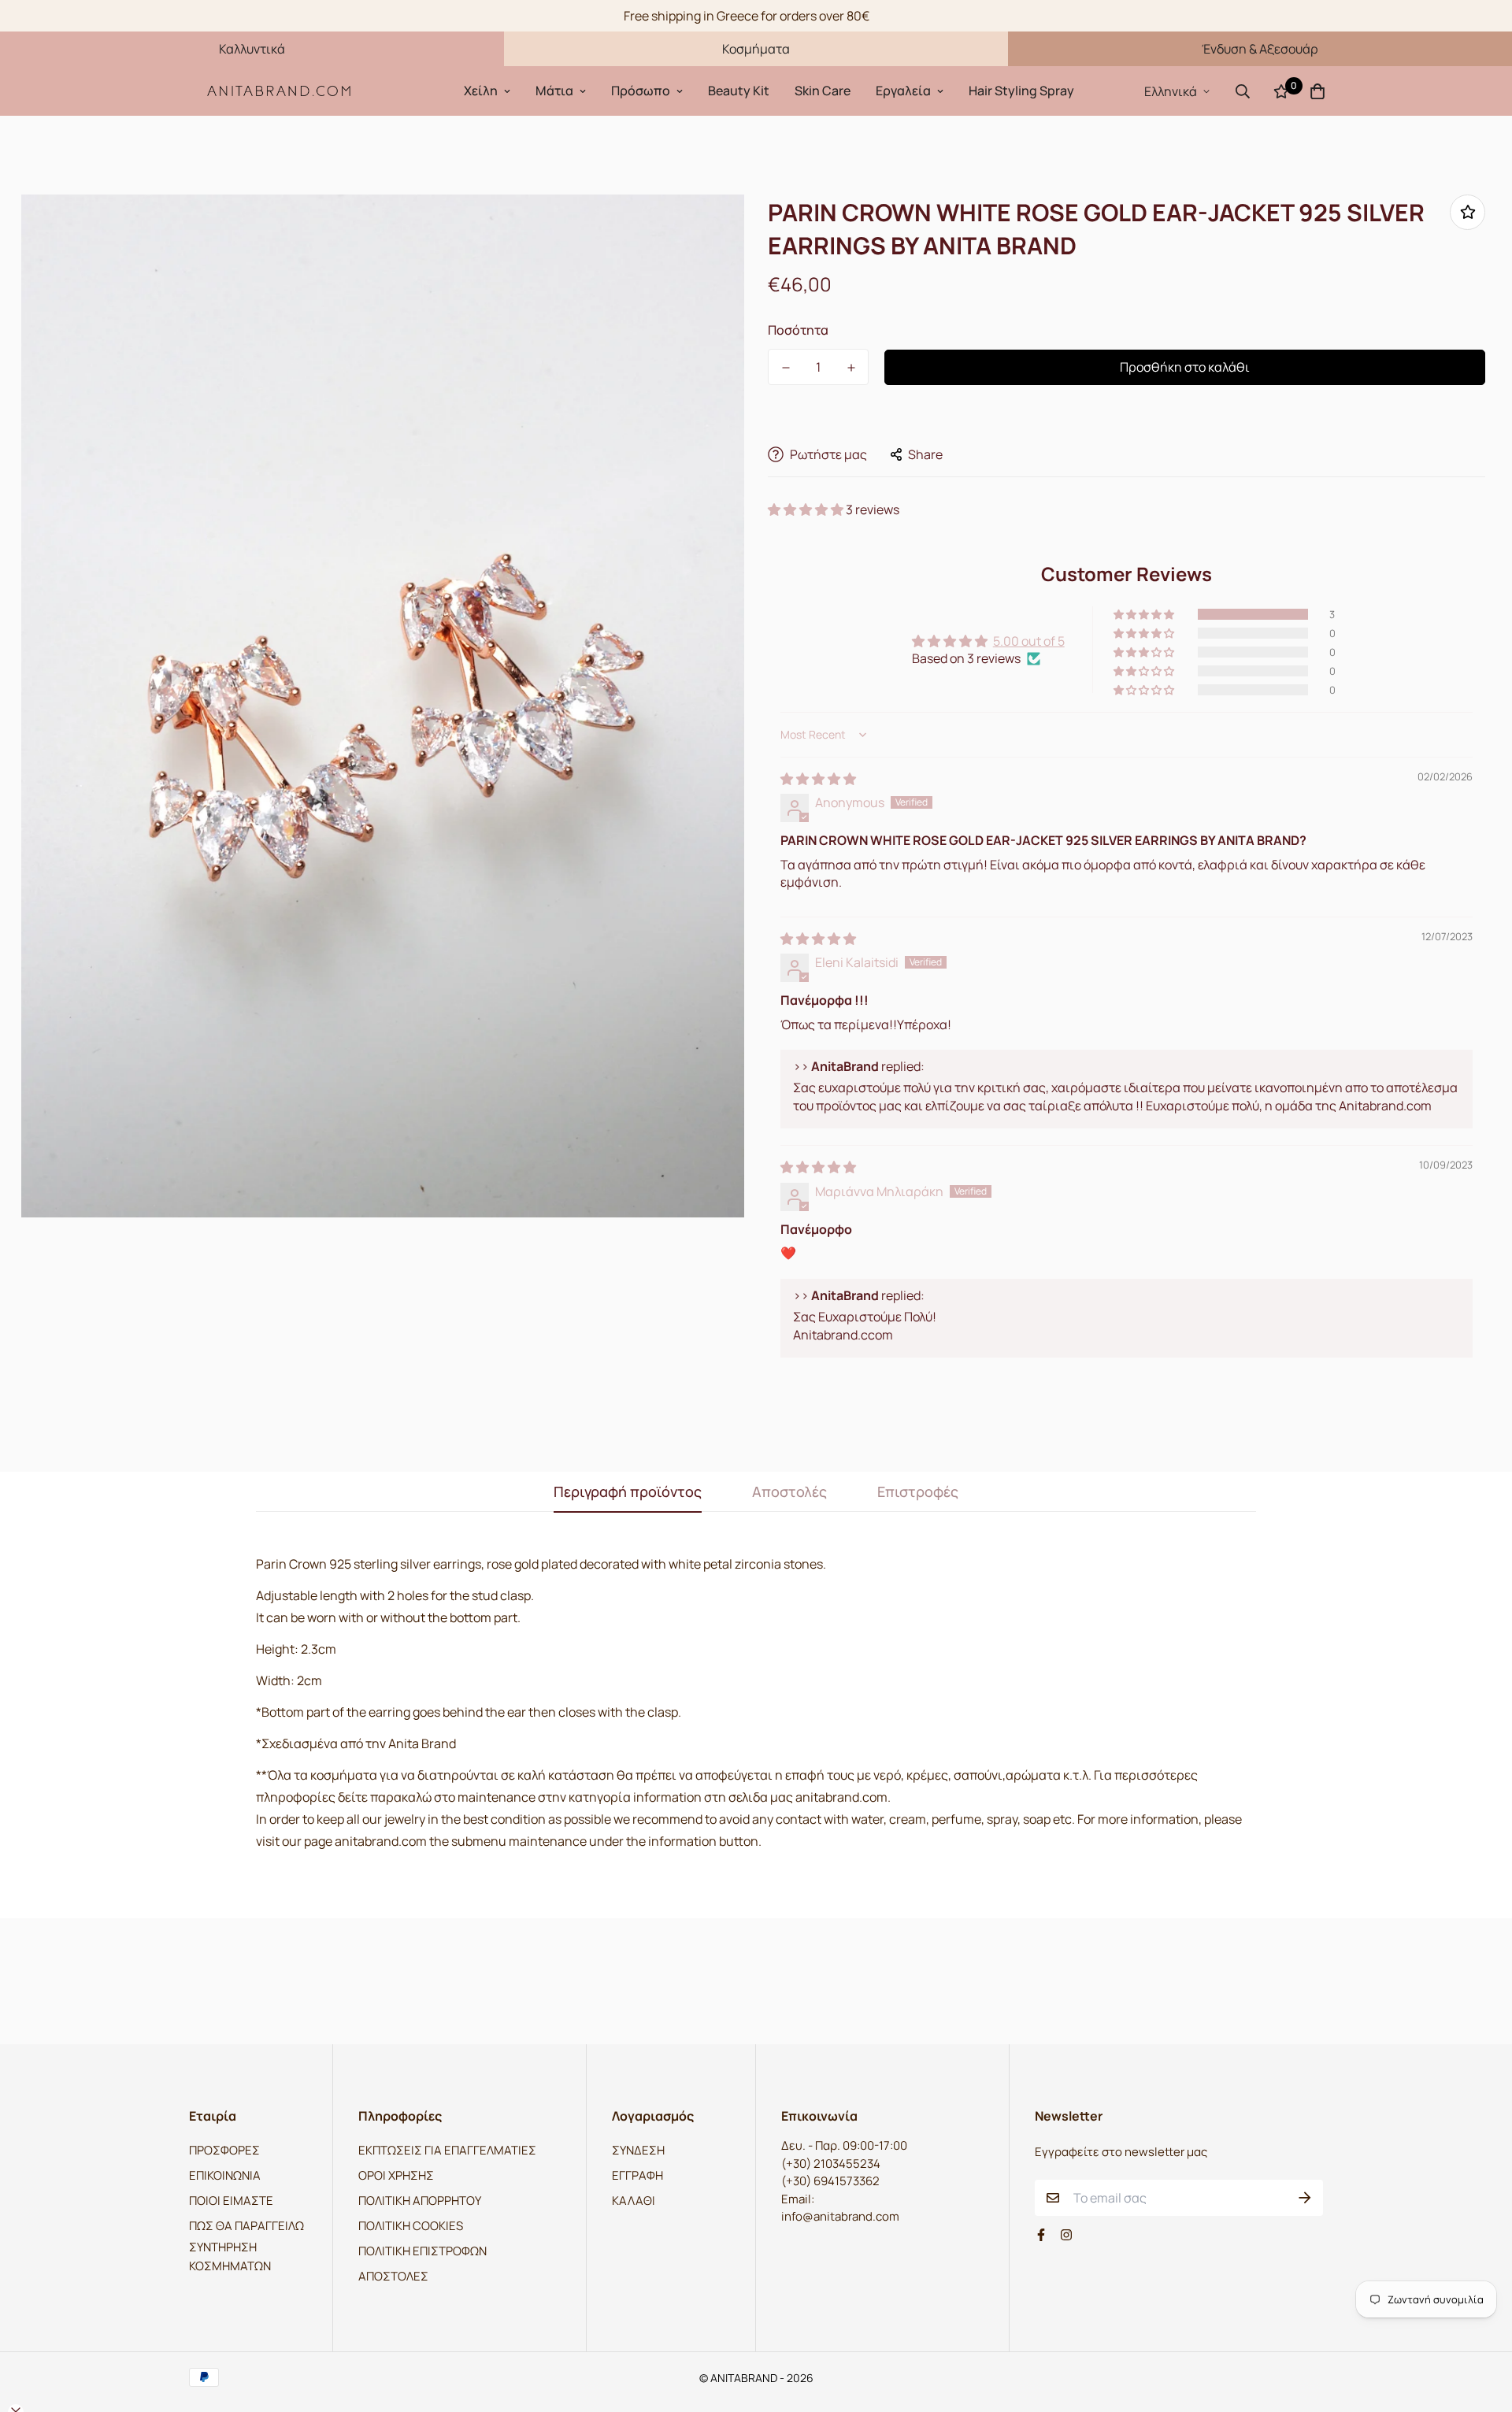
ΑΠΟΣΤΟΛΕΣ (393, 2276)
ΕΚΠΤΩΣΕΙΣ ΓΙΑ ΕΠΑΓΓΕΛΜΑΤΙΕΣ (447, 2150)
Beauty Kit (739, 91)
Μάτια (554, 91)
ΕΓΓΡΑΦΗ (637, 2175)
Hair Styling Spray (1021, 91)
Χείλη (481, 91)
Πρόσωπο (641, 91)
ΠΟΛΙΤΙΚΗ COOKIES (411, 2226)
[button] (807, 509)
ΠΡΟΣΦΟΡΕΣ (224, 2150)
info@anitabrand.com (840, 2216)
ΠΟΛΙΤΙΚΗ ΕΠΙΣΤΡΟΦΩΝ (422, 2251)
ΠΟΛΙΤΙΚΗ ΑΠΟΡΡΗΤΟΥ (420, 2201)
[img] (818, 779)
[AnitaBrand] (280, 91)
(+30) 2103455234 (831, 2164)
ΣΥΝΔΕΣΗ (638, 2150)
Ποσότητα (798, 330)
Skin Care (823, 91)
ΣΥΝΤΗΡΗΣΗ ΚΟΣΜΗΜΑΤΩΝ (230, 2256)
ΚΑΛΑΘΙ (634, 2201)
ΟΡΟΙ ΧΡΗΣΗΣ (396, 2175)
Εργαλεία (903, 91)
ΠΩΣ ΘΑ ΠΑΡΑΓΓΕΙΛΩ (246, 2226)
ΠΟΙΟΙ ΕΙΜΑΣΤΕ (231, 2201)
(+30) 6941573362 (830, 2181)
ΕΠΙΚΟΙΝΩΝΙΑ (225, 2175)
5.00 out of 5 (1029, 641)
